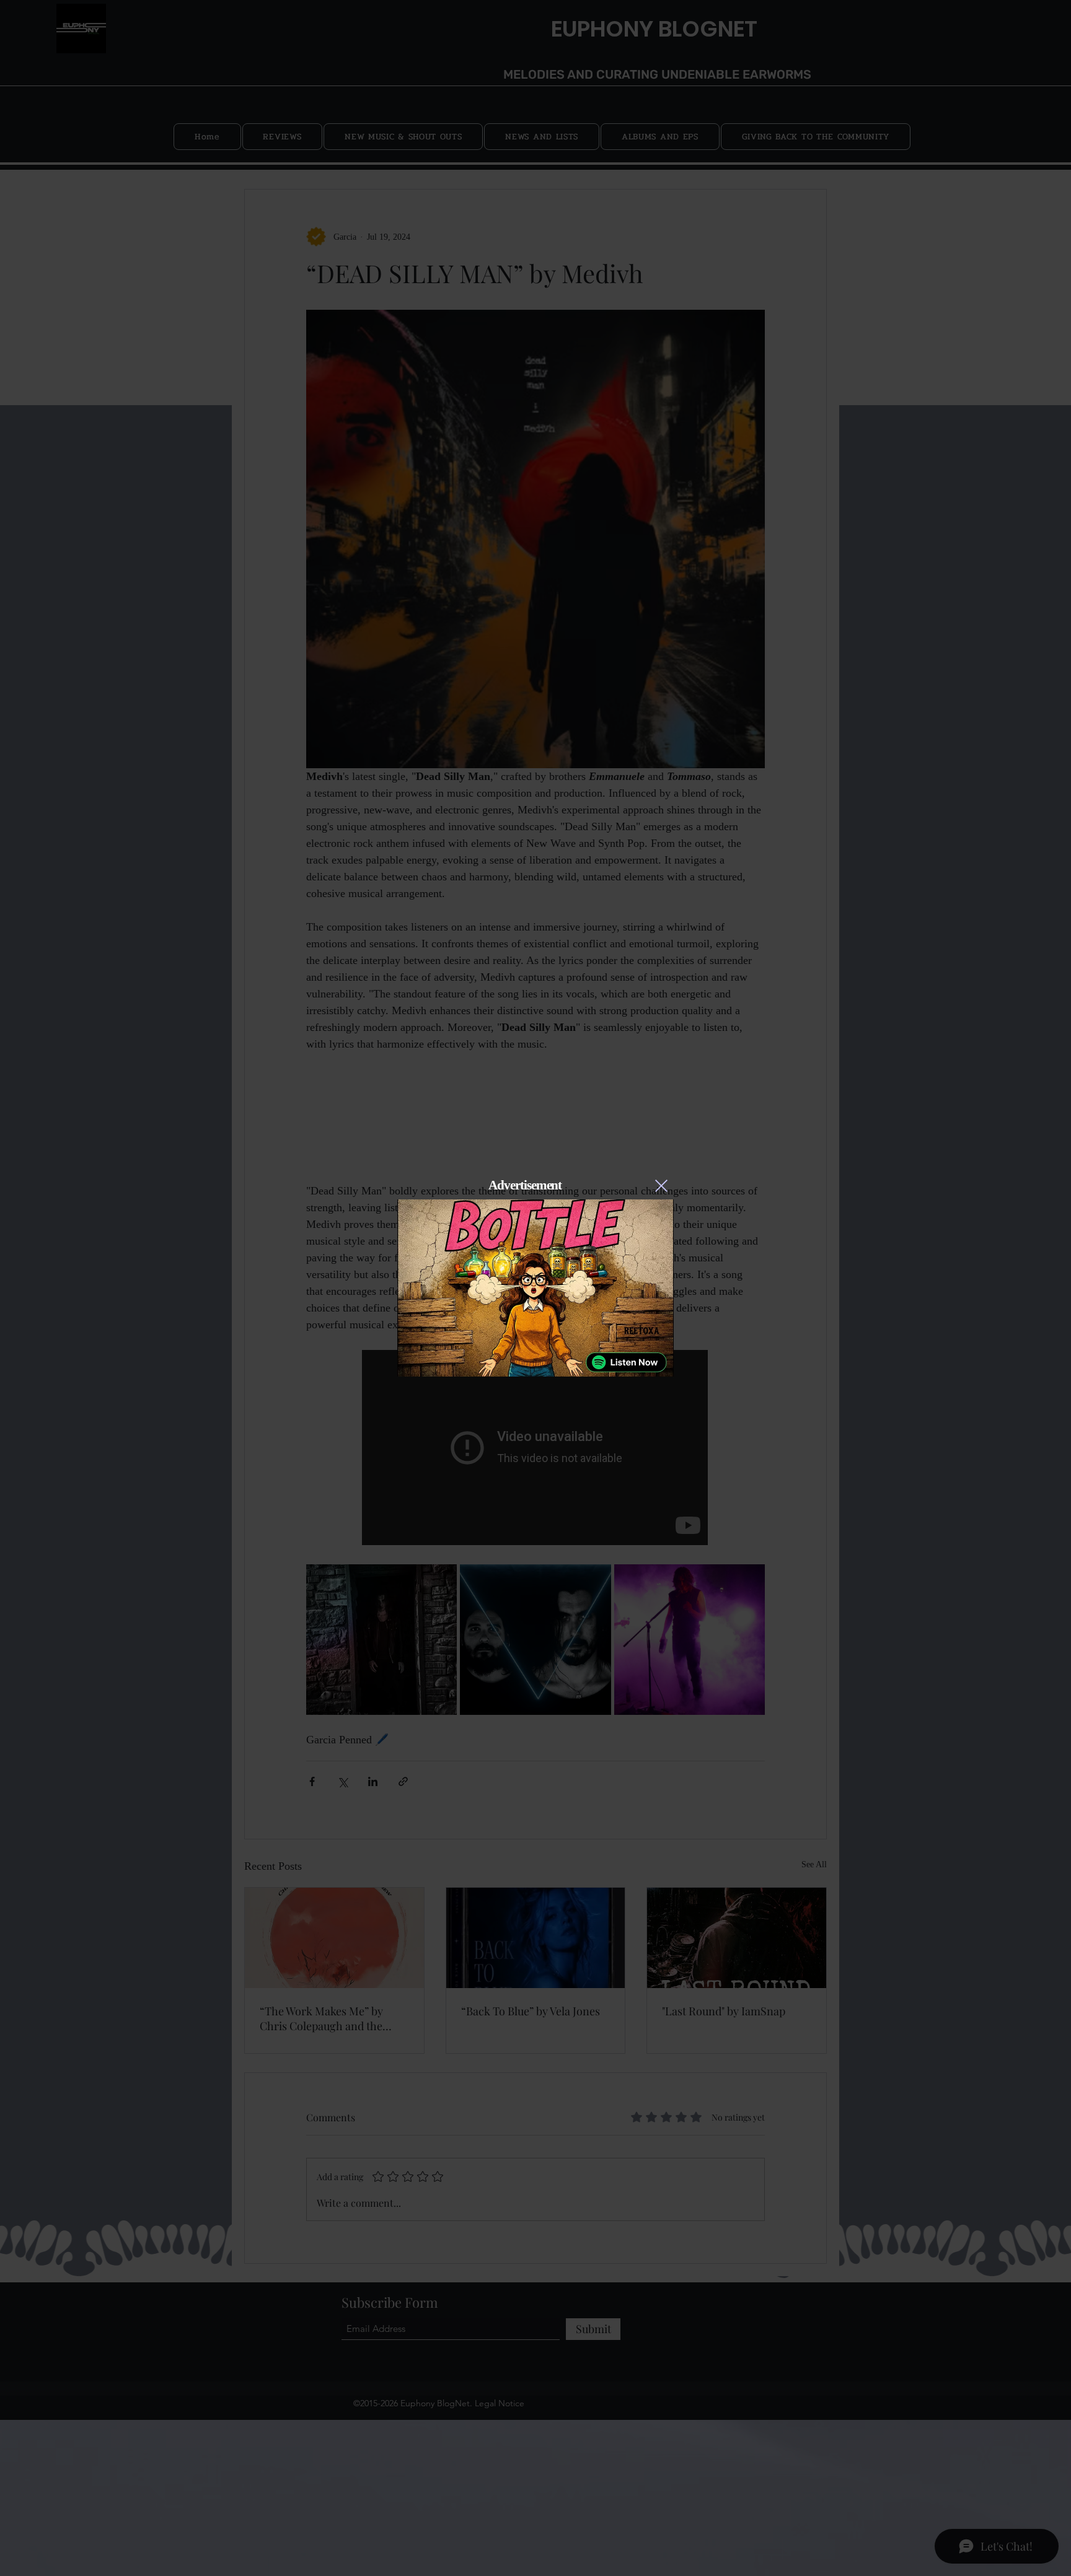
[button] (661, 1186)
